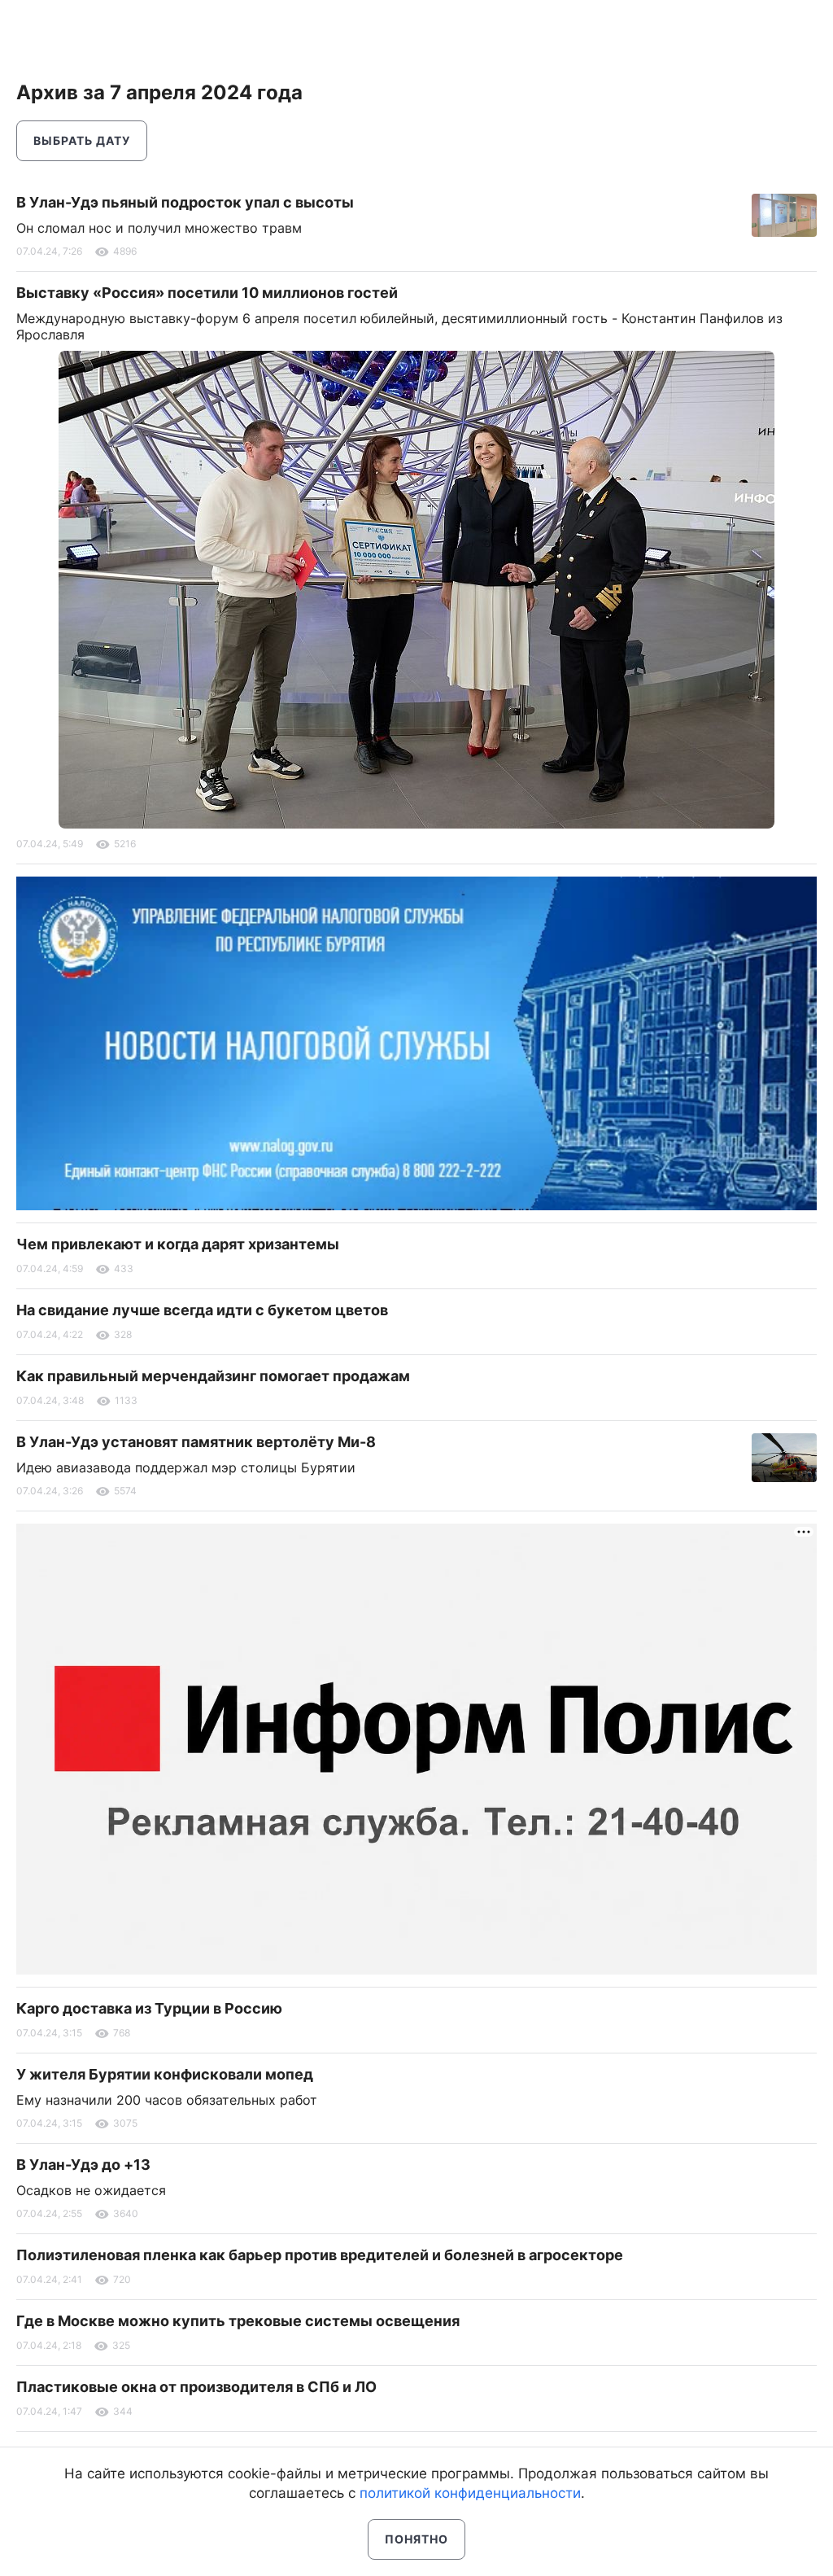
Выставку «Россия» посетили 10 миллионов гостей (207, 293)
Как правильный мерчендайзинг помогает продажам (213, 1376)
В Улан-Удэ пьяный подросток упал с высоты (185, 202)
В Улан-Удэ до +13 (83, 2165)
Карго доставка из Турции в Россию (149, 2008)
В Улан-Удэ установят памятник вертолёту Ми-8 (196, 1442)
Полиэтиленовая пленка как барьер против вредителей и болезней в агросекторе (320, 2255)
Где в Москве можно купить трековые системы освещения (238, 2321)
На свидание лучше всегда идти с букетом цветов (202, 1310)
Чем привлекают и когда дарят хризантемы (178, 1244)
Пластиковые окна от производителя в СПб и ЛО (196, 2387)
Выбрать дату (82, 140)
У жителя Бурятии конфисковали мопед (165, 2074)
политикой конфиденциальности (470, 2493)
